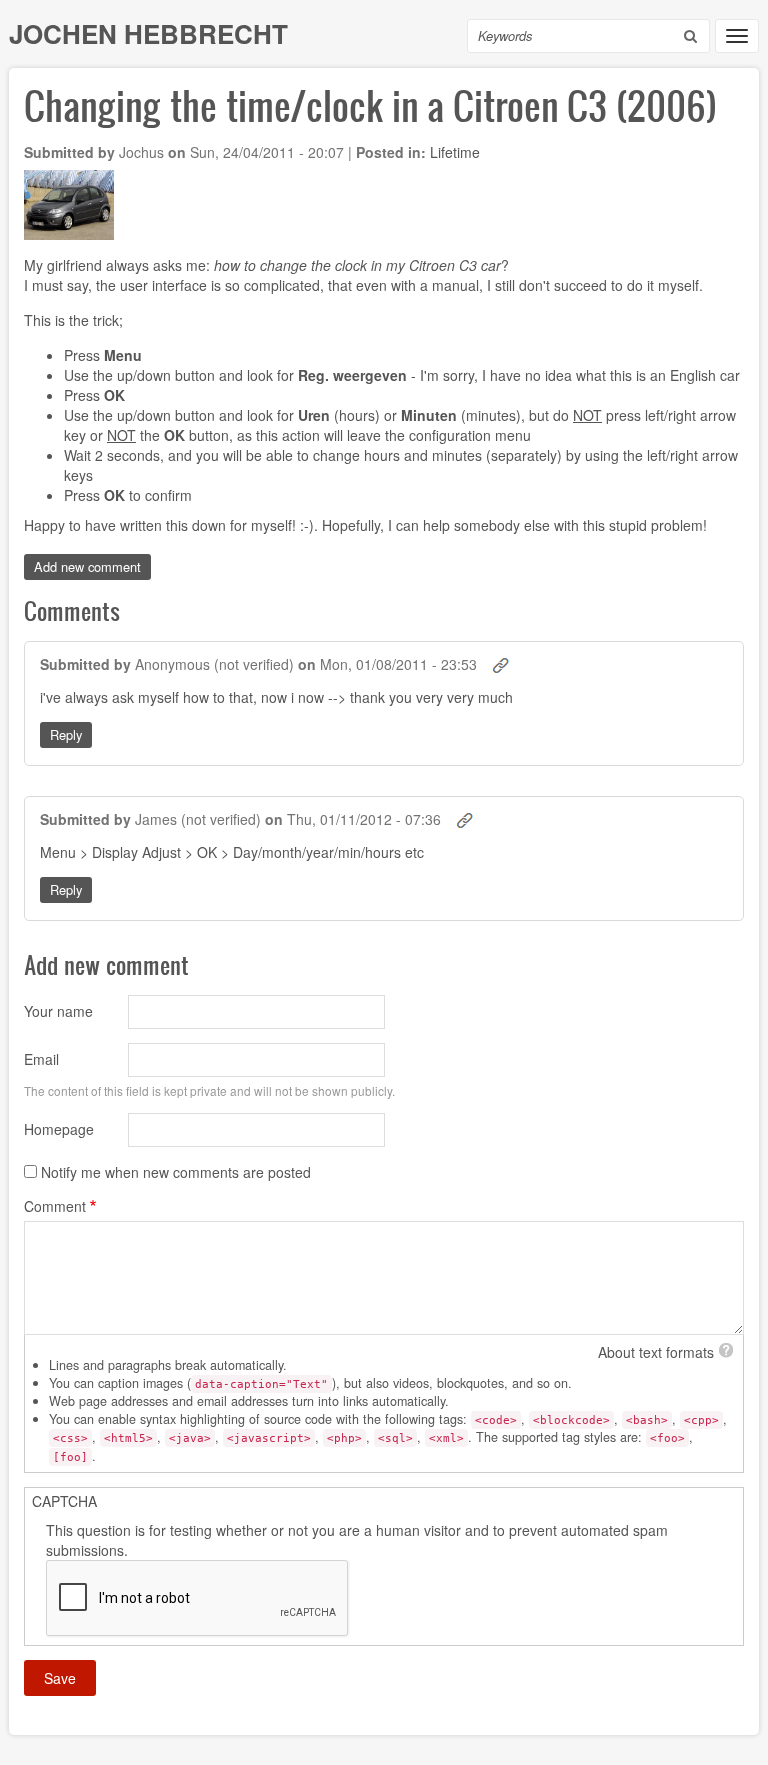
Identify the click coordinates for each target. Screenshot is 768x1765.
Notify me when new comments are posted (176, 1172)
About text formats (656, 1352)
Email (41, 1059)
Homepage (59, 1129)
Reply (66, 734)
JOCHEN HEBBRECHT (148, 33)
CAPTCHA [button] (64, 1501)
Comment (55, 1206)
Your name (58, 1011)
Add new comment (87, 566)
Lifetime (455, 152)
